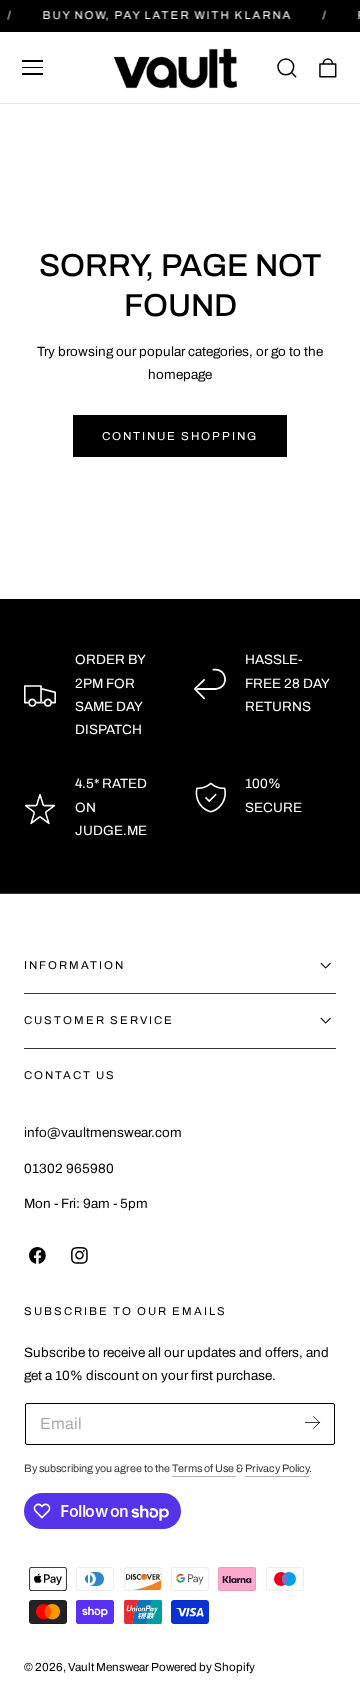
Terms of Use (204, 1468)
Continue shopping (180, 436)
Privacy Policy (277, 1468)
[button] (33, 68)
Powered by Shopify (203, 1667)
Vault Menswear (108, 1667)
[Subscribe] (312, 1422)
